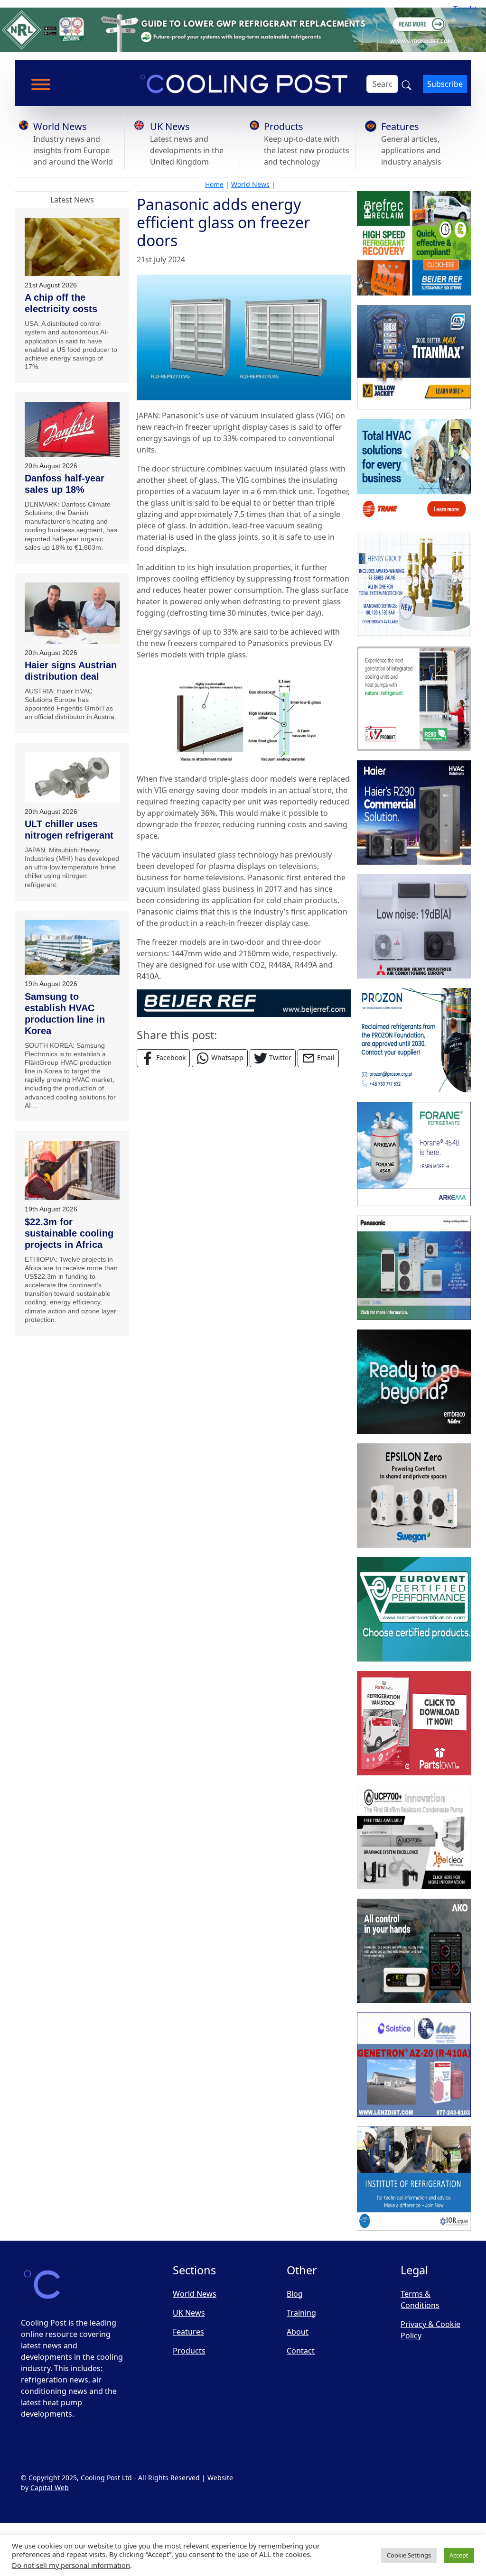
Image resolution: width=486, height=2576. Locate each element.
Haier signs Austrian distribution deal (71, 671)
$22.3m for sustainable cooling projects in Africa (69, 1233)
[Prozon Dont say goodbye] (414, 1040)
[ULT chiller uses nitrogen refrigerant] (72, 777)
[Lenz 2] (414, 2065)
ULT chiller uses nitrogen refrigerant (69, 830)
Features (400, 126)
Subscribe (445, 84)
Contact (301, 2351)
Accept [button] (459, 2555)
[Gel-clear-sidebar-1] (414, 1837)
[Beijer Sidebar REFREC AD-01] (414, 243)
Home (214, 184)
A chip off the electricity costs (61, 303)
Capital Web (50, 2488)
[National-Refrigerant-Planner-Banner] (243, 29)
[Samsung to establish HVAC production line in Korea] (72, 947)
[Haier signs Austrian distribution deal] (72, 613)
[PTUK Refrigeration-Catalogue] (414, 1723)
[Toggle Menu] (41, 84)
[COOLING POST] (414, 1951)
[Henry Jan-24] (414, 585)
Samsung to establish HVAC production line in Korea (65, 1014)
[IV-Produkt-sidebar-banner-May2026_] (414, 699)
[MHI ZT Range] (414, 926)
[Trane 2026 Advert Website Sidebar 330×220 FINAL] (414, 471)
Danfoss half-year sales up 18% (65, 484)
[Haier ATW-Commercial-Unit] (414, 813)
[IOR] (414, 2179)
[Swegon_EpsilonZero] (414, 1496)
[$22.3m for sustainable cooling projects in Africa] (72, 1170)
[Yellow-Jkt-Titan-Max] (414, 357)
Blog (295, 2294)
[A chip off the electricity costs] (72, 247)
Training (301, 2313)
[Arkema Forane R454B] (414, 1154)
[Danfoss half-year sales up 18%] (72, 429)
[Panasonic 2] (414, 1268)
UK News (170, 126)
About (298, 2332)
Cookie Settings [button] (409, 2555)
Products (284, 126)
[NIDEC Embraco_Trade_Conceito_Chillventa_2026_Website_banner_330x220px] (414, 1382)
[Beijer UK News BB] (244, 1002)
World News (60, 126)
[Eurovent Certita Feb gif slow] (414, 1609)
